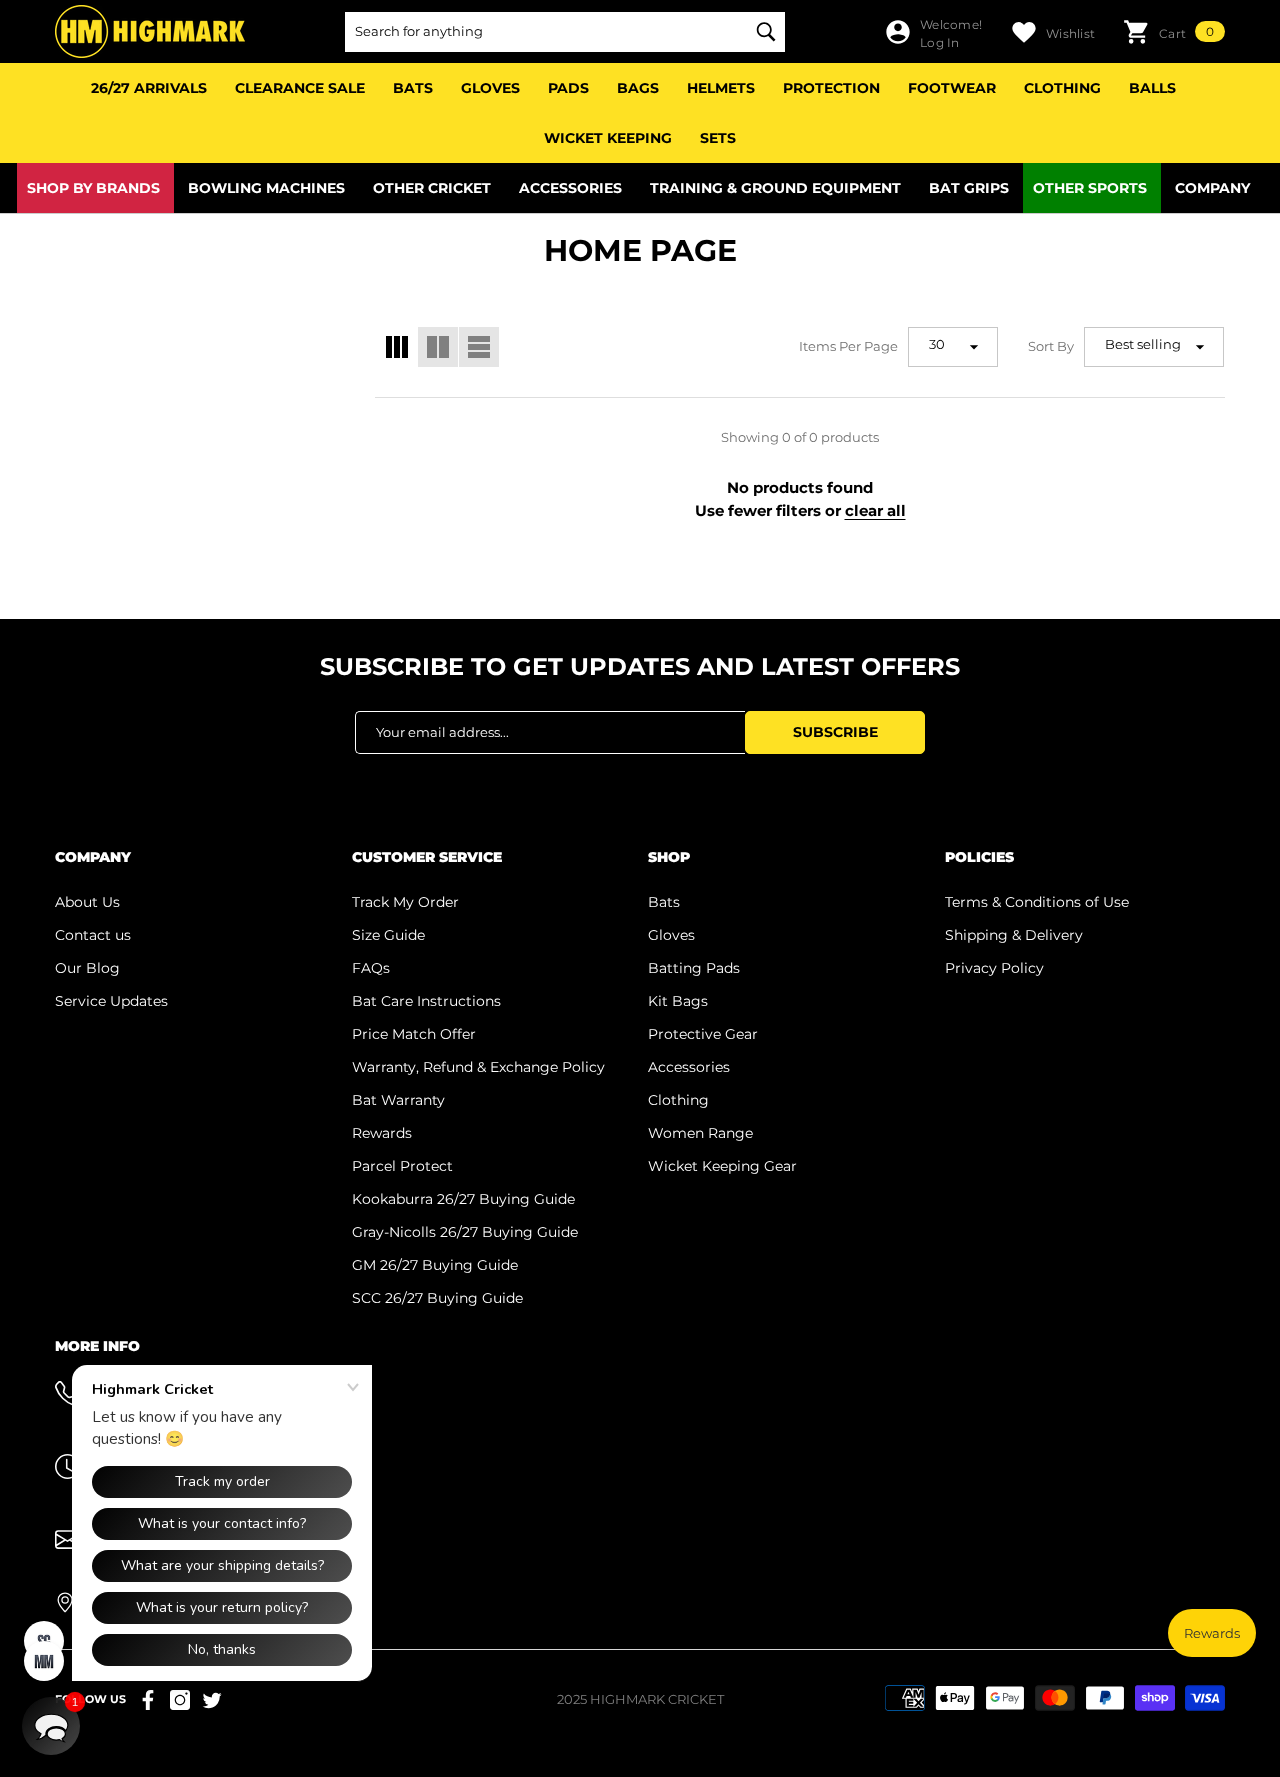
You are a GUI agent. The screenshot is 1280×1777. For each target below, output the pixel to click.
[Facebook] (148, 1700)
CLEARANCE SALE (300, 88)
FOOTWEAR (952, 88)
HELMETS (721, 88)
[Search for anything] (565, 32)
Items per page (848, 346)
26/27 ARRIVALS (149, 88)
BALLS (1152, 88)
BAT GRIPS (969, 188)
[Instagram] (180, 1700)
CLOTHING (1062, 88)
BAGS (638, 88)
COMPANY (1212, 188)
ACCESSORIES (570, 188)
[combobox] (545, 32)
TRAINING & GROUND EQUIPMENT (775, 188)
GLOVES (490, 88)
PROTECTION (831, 88)
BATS (413, 88)
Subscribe (835, 732)
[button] (1174, 32)
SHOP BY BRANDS (93, 188)
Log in (939, 42)
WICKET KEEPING (608, 138)
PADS (568, 88)
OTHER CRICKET (432, 188)
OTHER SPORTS (1090, 188)
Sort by (1051, 346)
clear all (875, 510)
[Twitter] (212, 1700)
